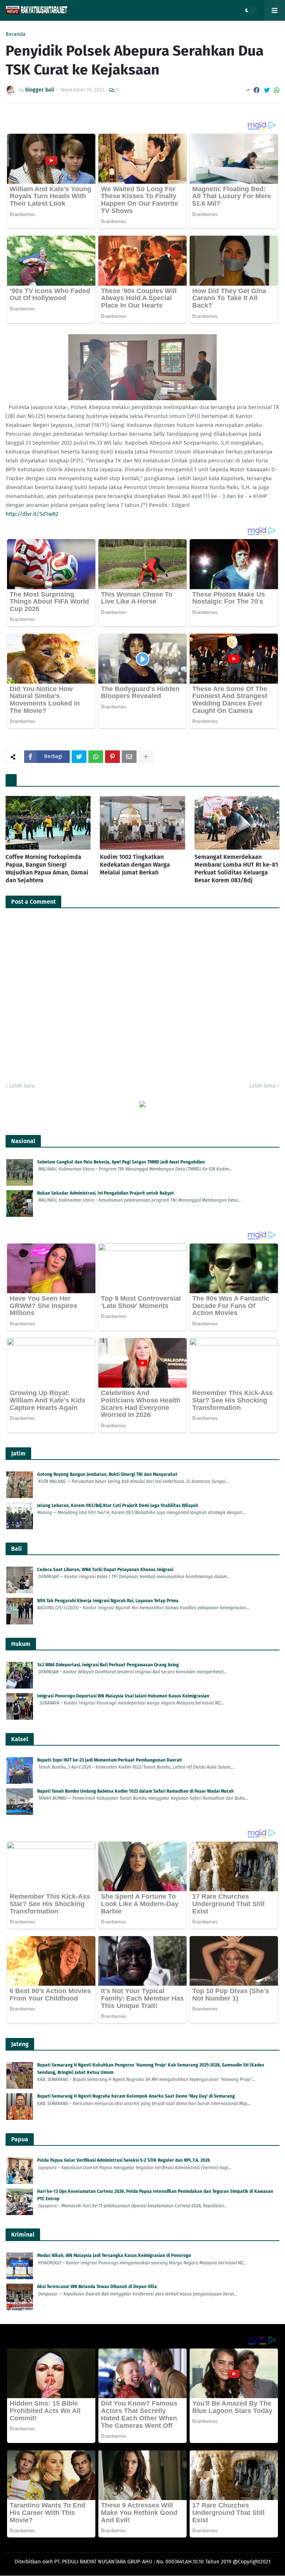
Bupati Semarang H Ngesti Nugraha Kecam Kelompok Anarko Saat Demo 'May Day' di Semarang (136, 2096)
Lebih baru (22, 1086)
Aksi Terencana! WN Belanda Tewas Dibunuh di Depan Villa (97, 2287)
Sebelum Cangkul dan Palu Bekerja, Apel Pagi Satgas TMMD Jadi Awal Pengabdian (121, 1162)
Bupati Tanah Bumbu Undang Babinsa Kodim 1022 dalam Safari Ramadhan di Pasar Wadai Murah (135, 1791)
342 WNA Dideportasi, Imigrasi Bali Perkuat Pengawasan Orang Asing (108, 1665)
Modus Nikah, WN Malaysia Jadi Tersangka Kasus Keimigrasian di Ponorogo (114, 2255)
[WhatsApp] (277, 90)
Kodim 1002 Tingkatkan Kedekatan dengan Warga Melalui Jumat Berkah (135, 865)
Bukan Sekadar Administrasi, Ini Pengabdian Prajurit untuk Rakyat (106, 1193)
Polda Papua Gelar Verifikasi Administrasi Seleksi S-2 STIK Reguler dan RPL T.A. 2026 (124, 2160)
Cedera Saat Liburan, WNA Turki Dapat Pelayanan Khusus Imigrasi (105, 1570)
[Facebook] (256, 90)
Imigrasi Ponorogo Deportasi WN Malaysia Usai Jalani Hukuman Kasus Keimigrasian (123, 1696)
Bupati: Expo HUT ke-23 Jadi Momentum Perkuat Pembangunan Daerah (109, 1760)
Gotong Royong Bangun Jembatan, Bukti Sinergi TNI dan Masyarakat (107, 1474)
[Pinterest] (112, 757)
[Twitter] (267, 90)
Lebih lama (263, 1086)
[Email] (129, 757)
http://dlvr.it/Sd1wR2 (32, 514)
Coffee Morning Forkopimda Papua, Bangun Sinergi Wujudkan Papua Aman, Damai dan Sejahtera (47, 868)
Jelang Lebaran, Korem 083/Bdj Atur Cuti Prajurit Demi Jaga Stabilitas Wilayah (118, 1506)
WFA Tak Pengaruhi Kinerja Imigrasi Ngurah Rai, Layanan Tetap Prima (108, 1601)
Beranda (16, 34)
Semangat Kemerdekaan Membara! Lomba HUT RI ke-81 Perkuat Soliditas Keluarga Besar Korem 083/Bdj (236, 868)
